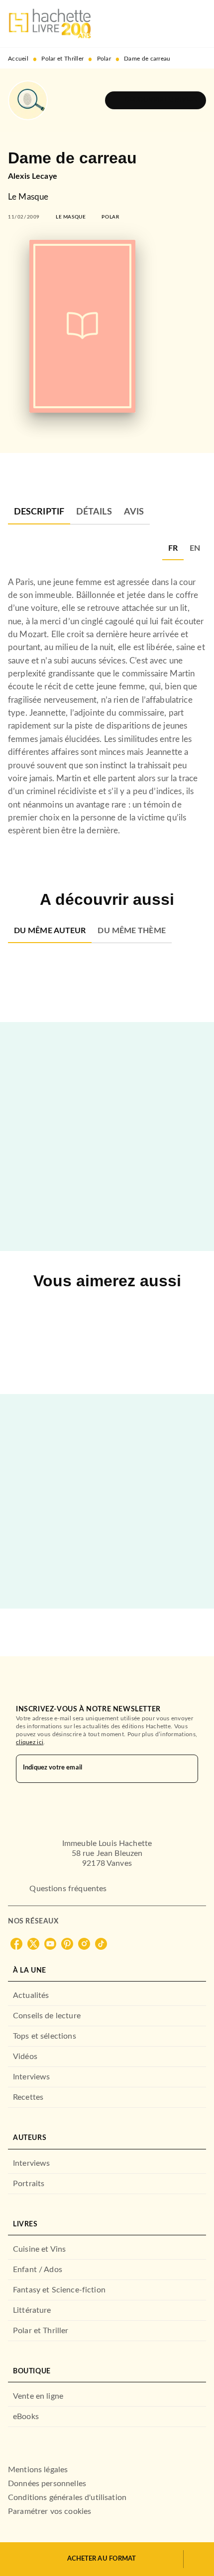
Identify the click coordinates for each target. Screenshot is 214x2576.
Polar (104, 59)
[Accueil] (50, 24)
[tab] (39, 513)
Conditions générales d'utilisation (67, 2498)
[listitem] (16, 1944)
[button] (156, 100)
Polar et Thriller (62, 59)
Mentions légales (38, 2470)
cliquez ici (30, 1742)
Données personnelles (47, 2484)
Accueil (18, 59)
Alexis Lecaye (33, 176)
